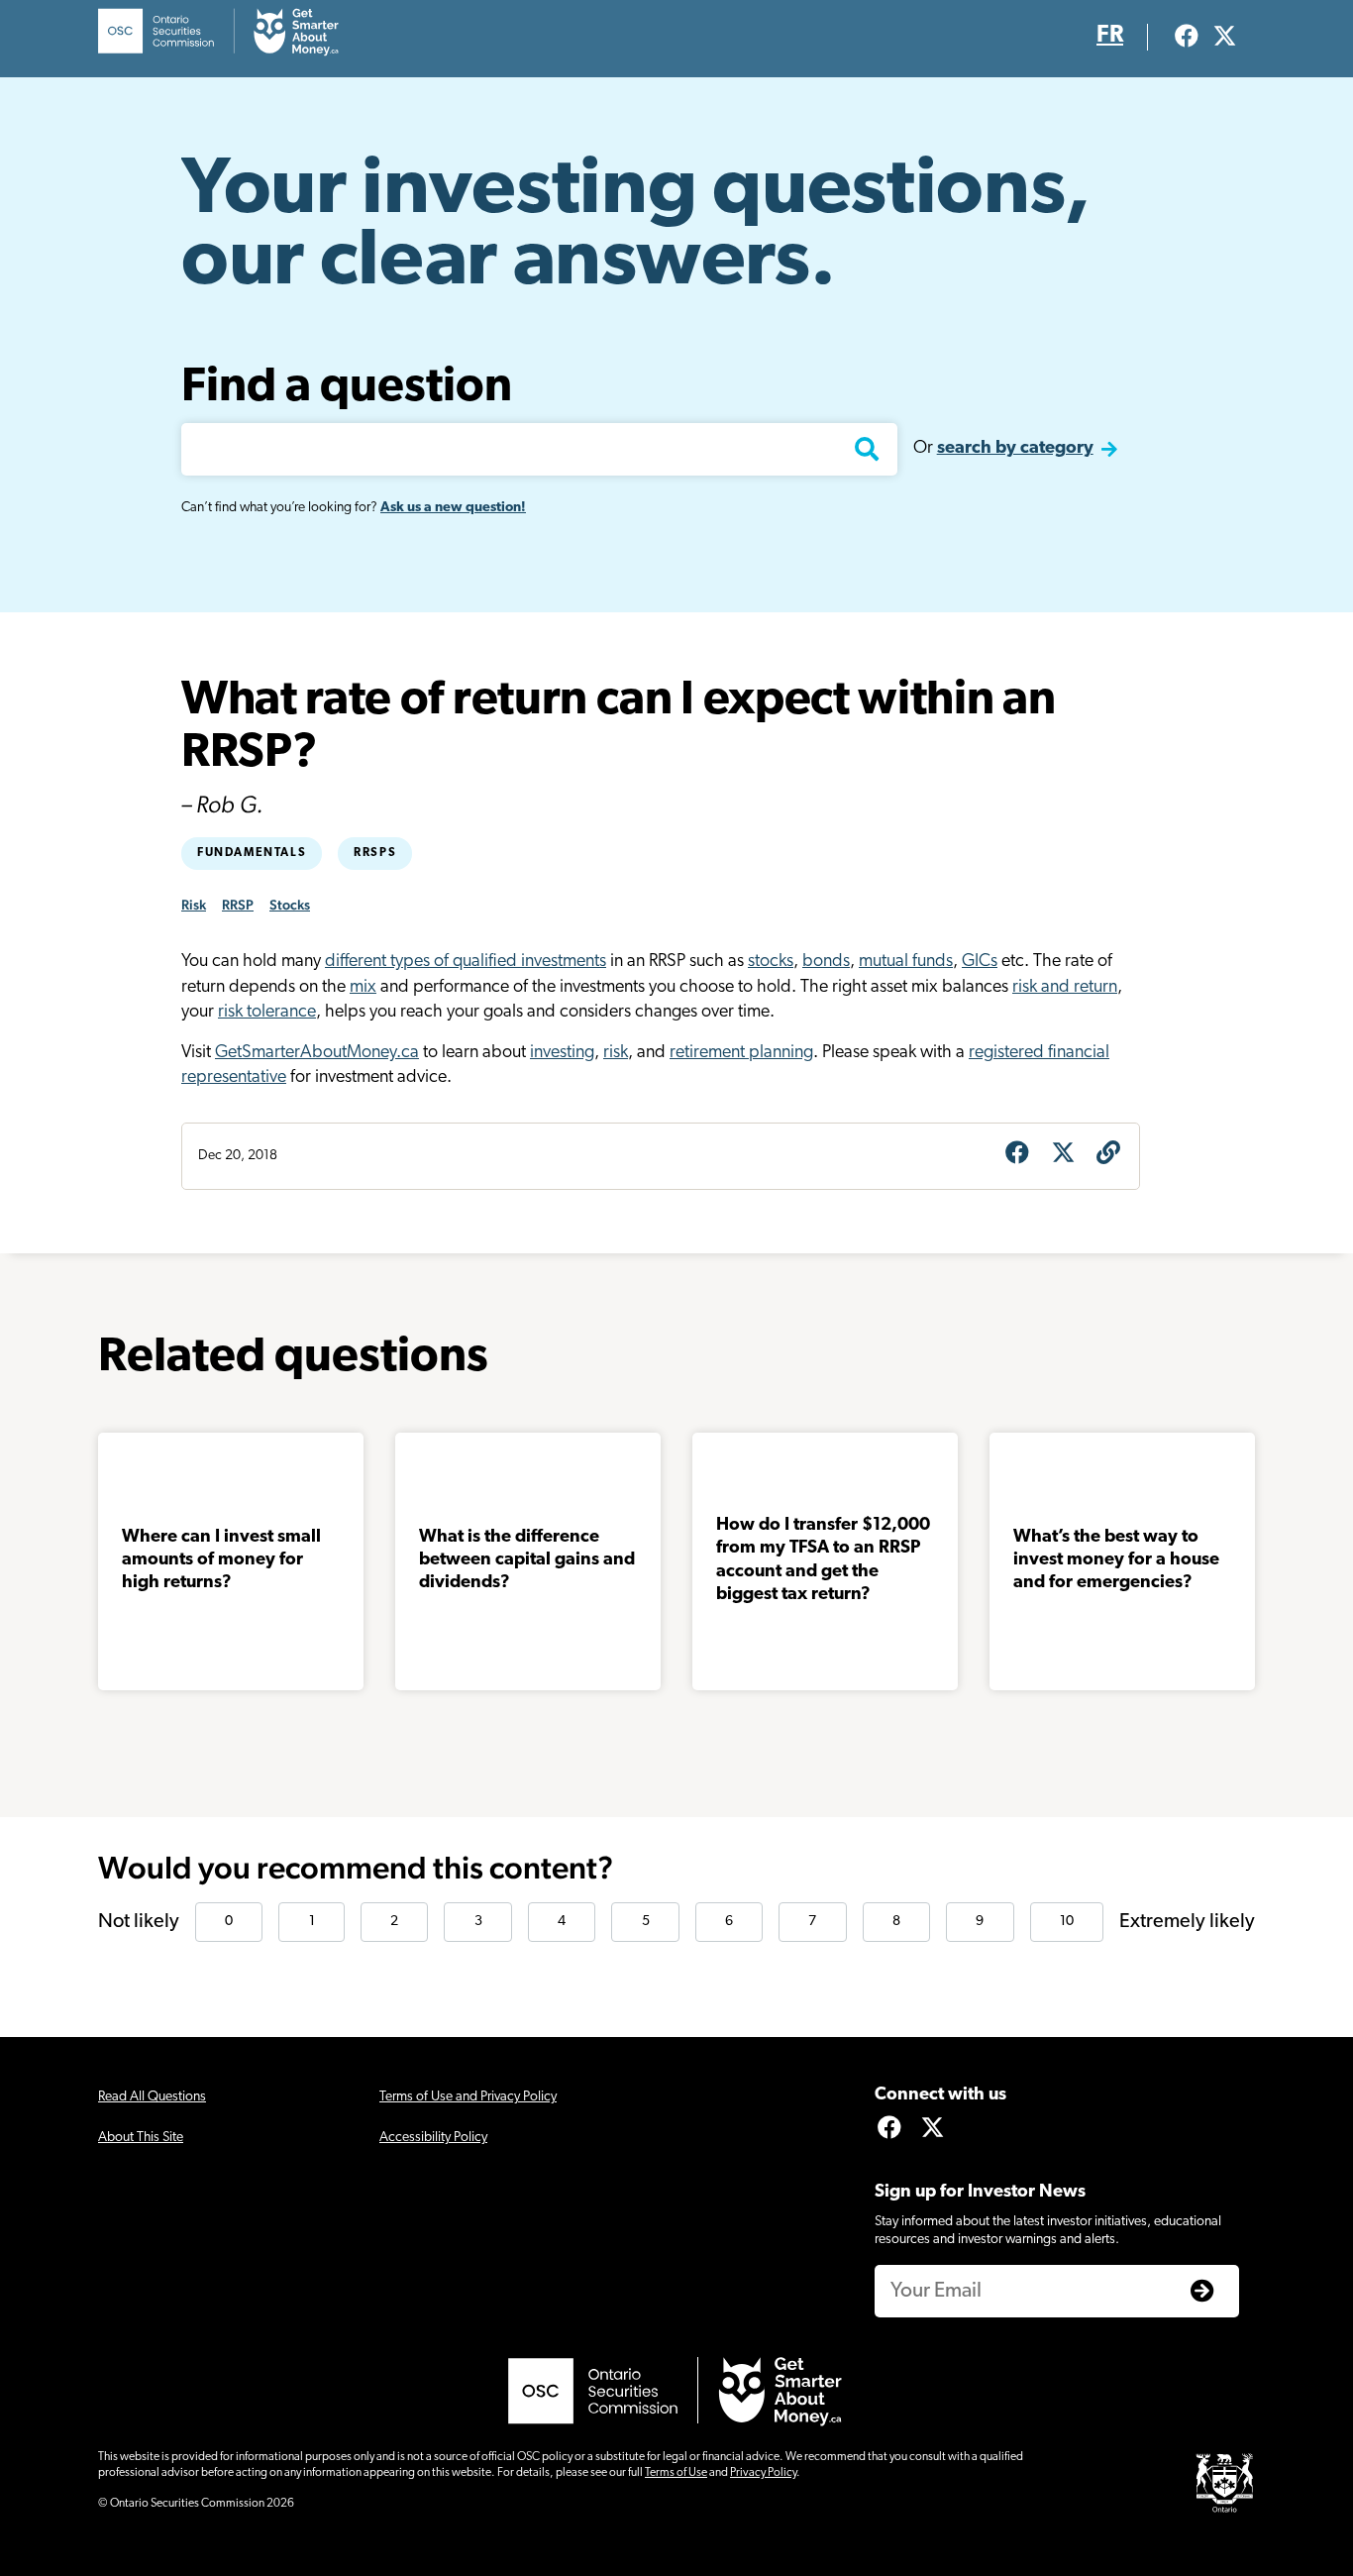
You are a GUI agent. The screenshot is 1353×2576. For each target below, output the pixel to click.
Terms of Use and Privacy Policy (468, 2097)
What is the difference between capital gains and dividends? (527, 1561)
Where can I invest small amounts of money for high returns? (221, 1561)
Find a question (347, 388)
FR (1110, 36)
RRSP (238, 905)
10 (1067, 1922)
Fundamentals (252, 853)
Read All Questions (152, 2097)
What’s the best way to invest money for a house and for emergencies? (1116, 1561)
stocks (771, 962)
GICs (980, 962)
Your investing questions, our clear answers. (636, 228)
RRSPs (375, 853)
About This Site (141, 2138)
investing (562, 1053)
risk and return (1065, 988)
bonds (826, 962)
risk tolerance (267, 1013)
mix (363, 988)
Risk (194, 905)
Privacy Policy (763, 2473)
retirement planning (741, 1053)
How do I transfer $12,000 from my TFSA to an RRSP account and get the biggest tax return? (823, 1560)
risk (616, 1053)
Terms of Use (676, 2473)
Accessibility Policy (433, 2138)
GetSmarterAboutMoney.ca (317, 1053)
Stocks (290, 905)
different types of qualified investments (466, 962)
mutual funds (906, 962)
